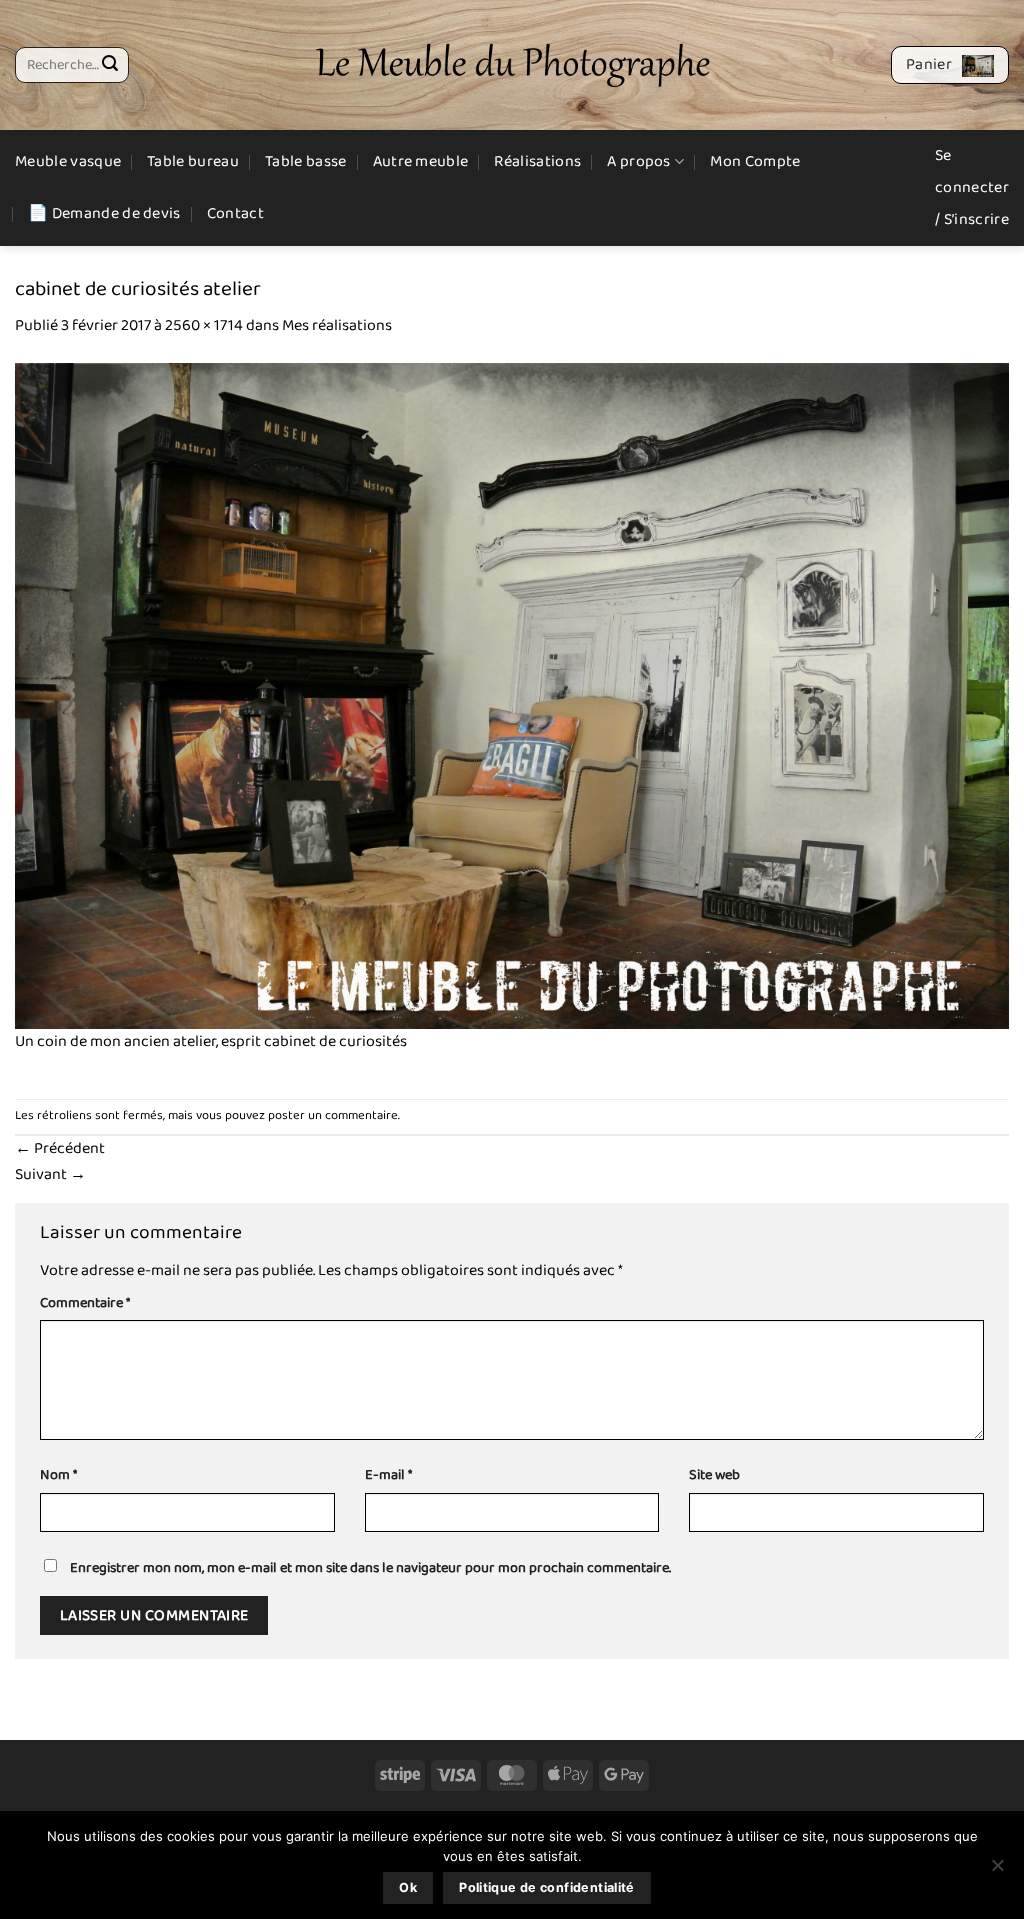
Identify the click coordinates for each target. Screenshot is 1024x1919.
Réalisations (537, 161)
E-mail (388, 1475)
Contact (235, 213)
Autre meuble (421, 161)
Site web (714, 1475)
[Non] (997, 1871)
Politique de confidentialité (547, 1887)
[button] (950, 65)
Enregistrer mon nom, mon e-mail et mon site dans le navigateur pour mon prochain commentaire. (370, 1568)
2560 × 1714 (204, 325)
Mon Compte (755, 161)
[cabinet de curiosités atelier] (512, 694)
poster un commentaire (333, 1115)
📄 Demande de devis (104, 213)
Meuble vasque (68, 161)
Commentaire (85, 1303)
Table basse (306, 161)
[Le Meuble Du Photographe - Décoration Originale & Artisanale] (512, 65)
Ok (408, 1887)
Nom (58, 1475)
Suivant (50, 1174)
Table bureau (193, 161)
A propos (639, 161)
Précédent (60, 1148)
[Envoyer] (110, 65)
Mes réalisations (337, 325)
